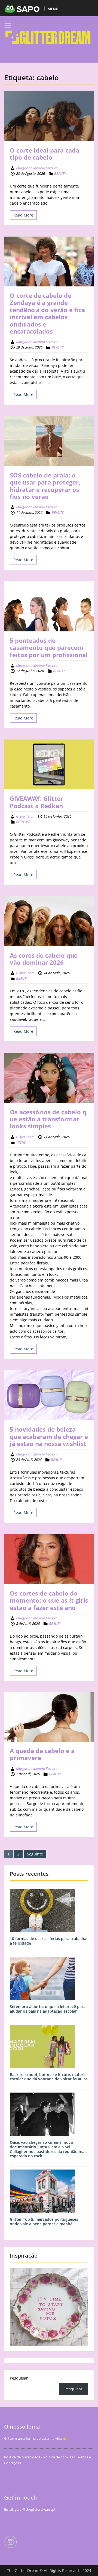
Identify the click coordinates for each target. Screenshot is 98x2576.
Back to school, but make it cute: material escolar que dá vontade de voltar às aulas (49, 2077)
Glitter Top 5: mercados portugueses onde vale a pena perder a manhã (44, 2222)
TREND (21, 1142)
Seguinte (35, 1854)
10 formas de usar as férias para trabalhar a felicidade (49, 1941)
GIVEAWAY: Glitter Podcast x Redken (36, 802)
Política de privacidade (22, 2457)
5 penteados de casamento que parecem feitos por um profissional (49, 648)
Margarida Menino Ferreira (37, 168)
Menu (10, 25)
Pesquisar (19, 2378)
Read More (23, 215)
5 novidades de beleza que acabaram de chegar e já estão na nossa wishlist (49, 1436)
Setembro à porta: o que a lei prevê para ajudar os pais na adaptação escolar (48, 2009)
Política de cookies (58, 2457)
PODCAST (23, 822)
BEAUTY (60, 173)
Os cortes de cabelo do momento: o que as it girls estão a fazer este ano (49, 1600)
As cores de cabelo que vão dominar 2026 (44, 959)
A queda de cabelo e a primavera (42, 1754)
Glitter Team (25, 816)
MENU (53, 9)
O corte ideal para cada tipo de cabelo (45, 154)
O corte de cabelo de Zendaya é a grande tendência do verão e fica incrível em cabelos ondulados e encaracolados (47, 313)
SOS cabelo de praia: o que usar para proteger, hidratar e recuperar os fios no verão (45, 486)
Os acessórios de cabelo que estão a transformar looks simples (48, 1119)
